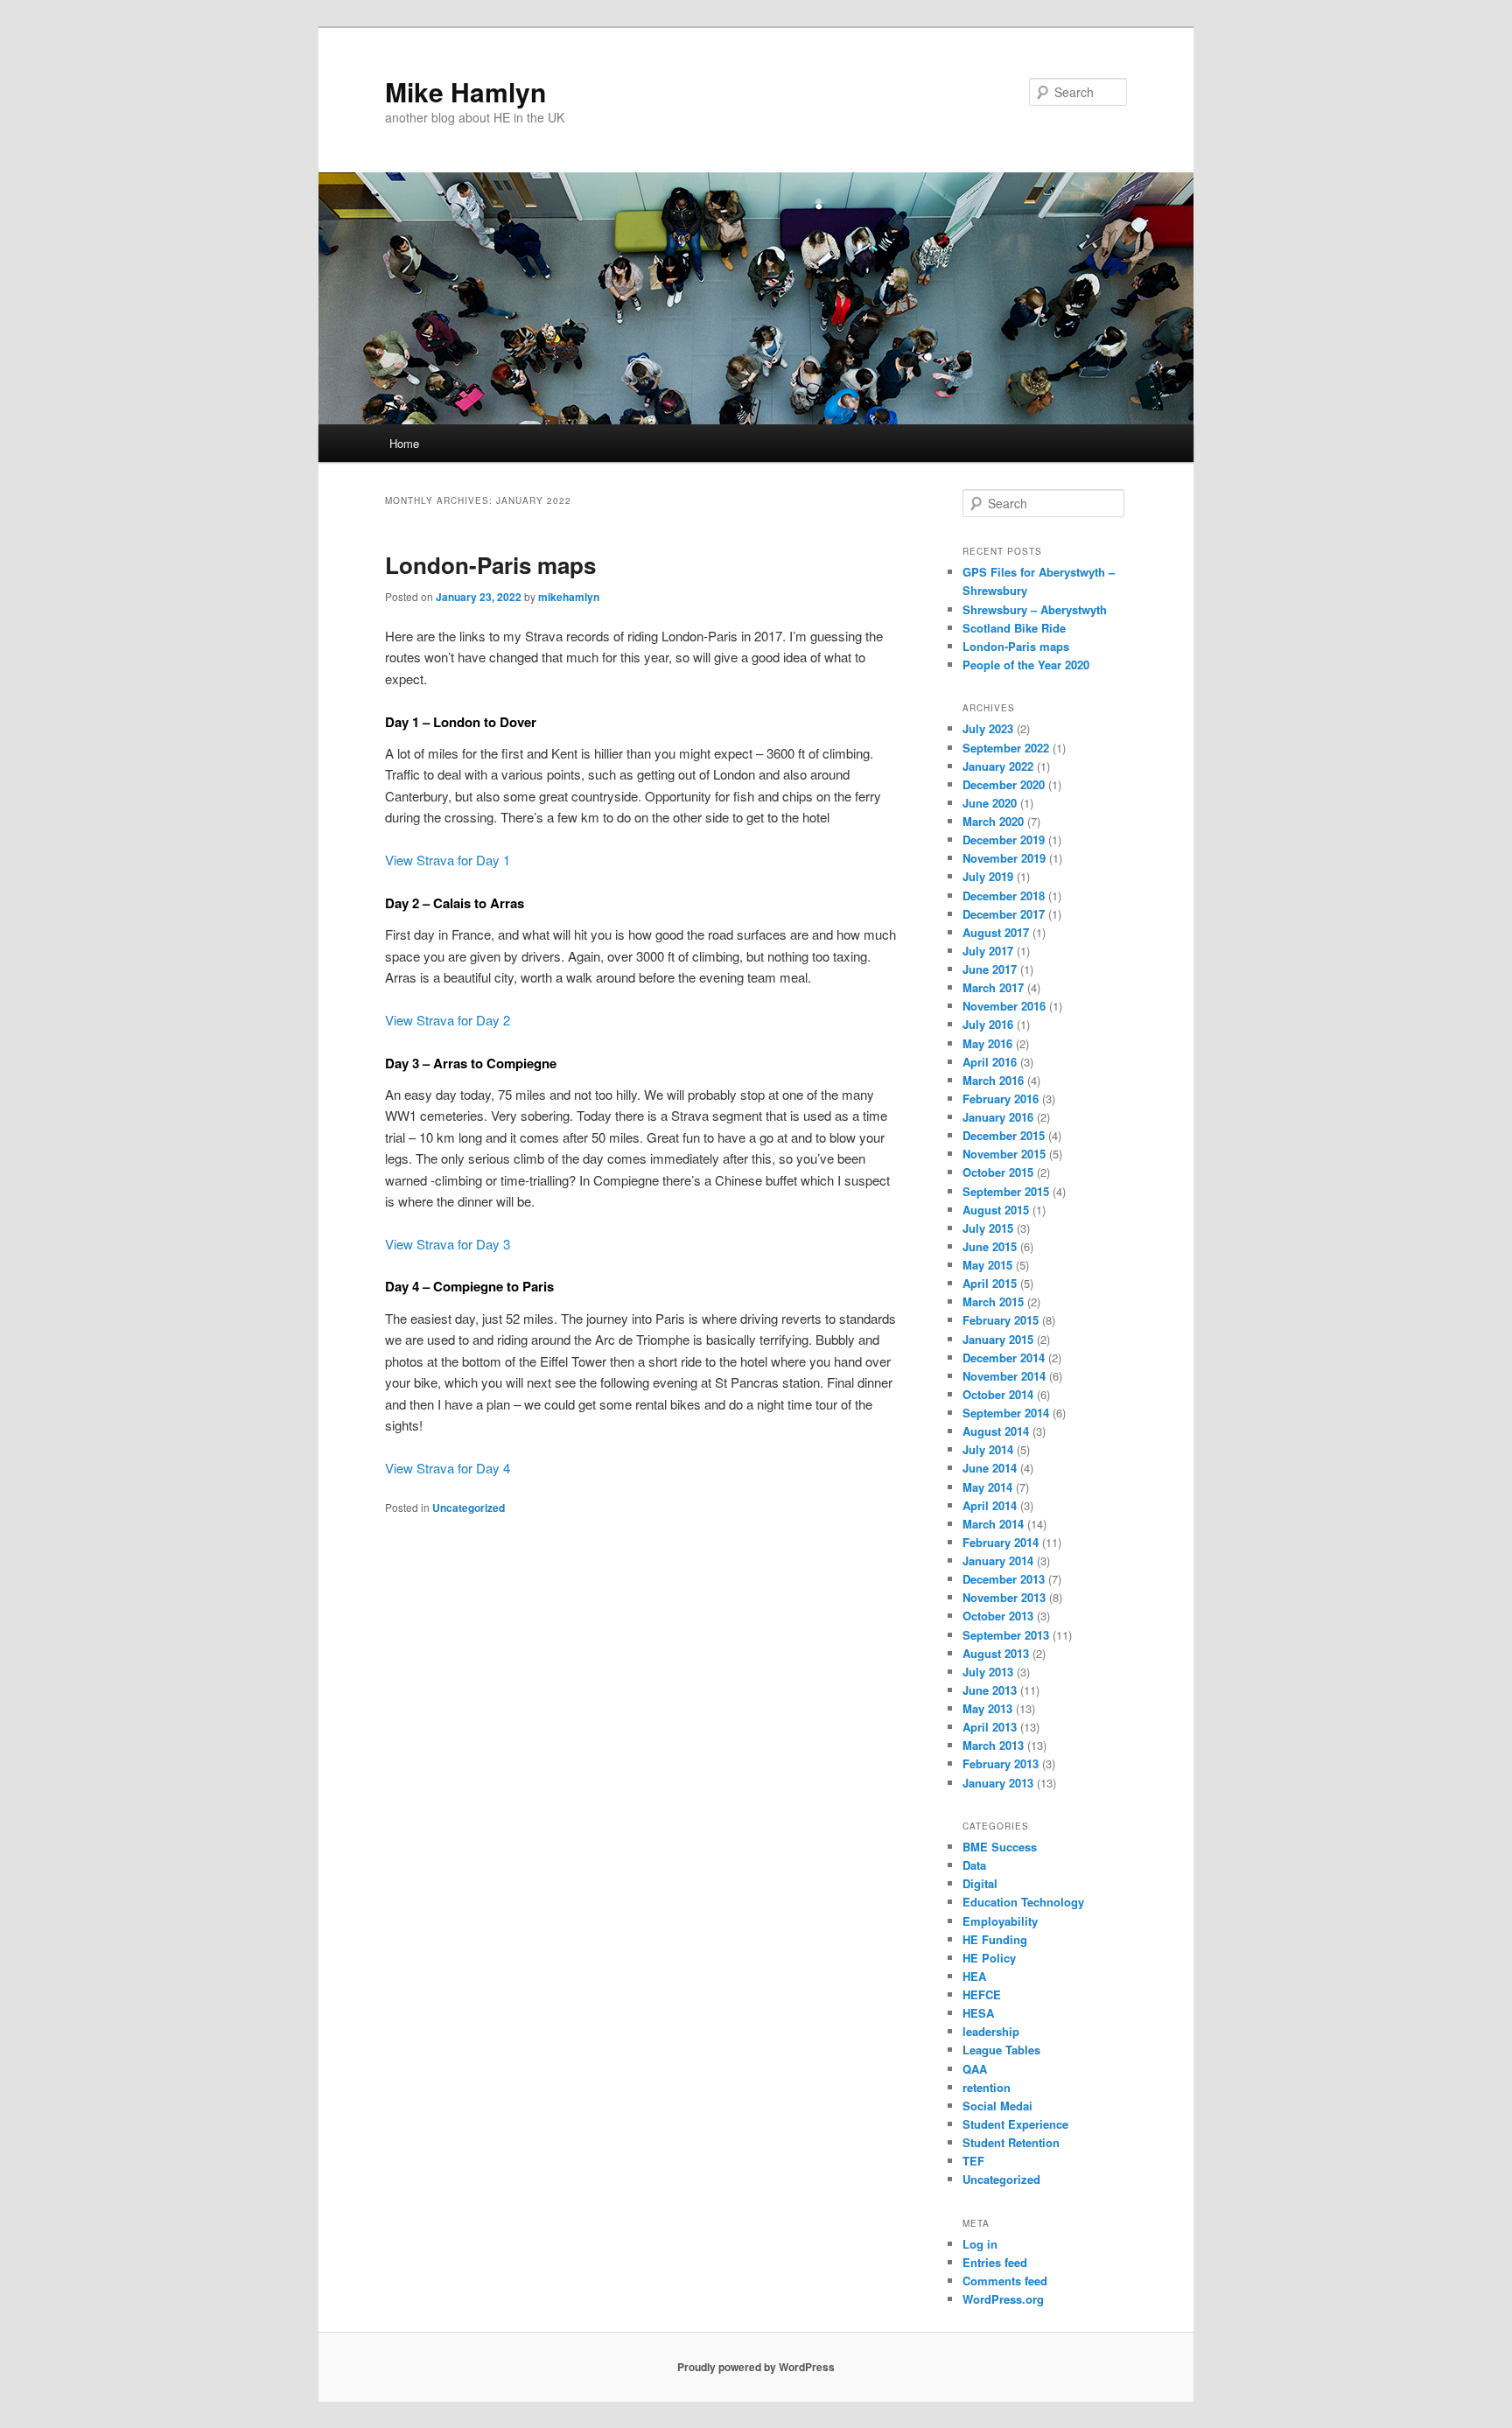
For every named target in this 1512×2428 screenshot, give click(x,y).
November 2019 (1004, 858)
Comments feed (1005, 2281)
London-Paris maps (490, 565)
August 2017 (996, 932)
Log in (980, 2244)
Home (404, 443)
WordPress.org (1003, 2299)
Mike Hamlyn (465, 91)
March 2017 (993, 987)
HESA (978, 2013)
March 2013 (993, 1745)
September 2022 (1006, 748)
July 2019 (988, 876)
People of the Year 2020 (1026, 665)
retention (987, 2087)
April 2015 (990, 1283)
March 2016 (993, 1080)
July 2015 (988, 1228)
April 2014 (990, 1505)
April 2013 (990, 1727)
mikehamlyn (569, 597)
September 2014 (1006, 1413)
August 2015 (996, 1210)
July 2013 (988, 1672)
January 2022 (998, 766)
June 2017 (990, 969)
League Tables (1001, 2050)
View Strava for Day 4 (448, 1468)
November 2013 (1004, 1597)
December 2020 (1004, 784)
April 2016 (990, 1062)
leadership (991, 2031)
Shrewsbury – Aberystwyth (1035, 609)
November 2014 (1004, 1376)
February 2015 (1001, 1320)
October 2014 (998, 1394)
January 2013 (998, 1783)
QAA (975, 2069)
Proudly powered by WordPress (756, 2367)
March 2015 (993, 1301)
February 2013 (1001, 1763)
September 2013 (1006, 1635)
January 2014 (998, 1560)
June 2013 (990, 1690)
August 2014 (996, 1431)
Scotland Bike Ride (1014, 628)
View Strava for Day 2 (448, 1020)
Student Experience (1015, 2124)
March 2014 (993, 1524)
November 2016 (1004, 1006)
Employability (1000, 1921)
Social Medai (997, 2106)
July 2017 (988, 951)
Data (974, 1865)
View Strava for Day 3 (448, 1244)
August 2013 (996, 1653)
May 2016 (987, 1043)
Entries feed (995, 2262)
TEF (973, 2161)
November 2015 (1004, 1154)
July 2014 (988, 1449)
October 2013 (998, 1616)
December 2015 (1004, 1135)
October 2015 (998, 1172)
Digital (980, 1883)
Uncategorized (469, 1508)
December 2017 (1004, 914)
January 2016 (998, 1117)
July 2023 (988, 728)
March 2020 (993, 821)
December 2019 (1004, 840)
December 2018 (1004, 896)
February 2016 (1001, 1099)
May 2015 (987, 1265)
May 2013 (987, 1708)
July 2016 (988, 1024)
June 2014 (990, 1468)
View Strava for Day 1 (448, 860)
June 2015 (990, 1246)
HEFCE (982, 1994)
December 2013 (1004, 1579)
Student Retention (1011, 2142)
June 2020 (990, 803)
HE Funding (995, 1939)
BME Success (1000, 1847)
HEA (974, 1976)
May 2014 (987, 1487)
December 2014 (1004, 1357)
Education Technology (1023, 1902)
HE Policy (989, 1958)
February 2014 (1001, 1542)
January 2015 (998, 1339)
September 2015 (1006, 1191)
